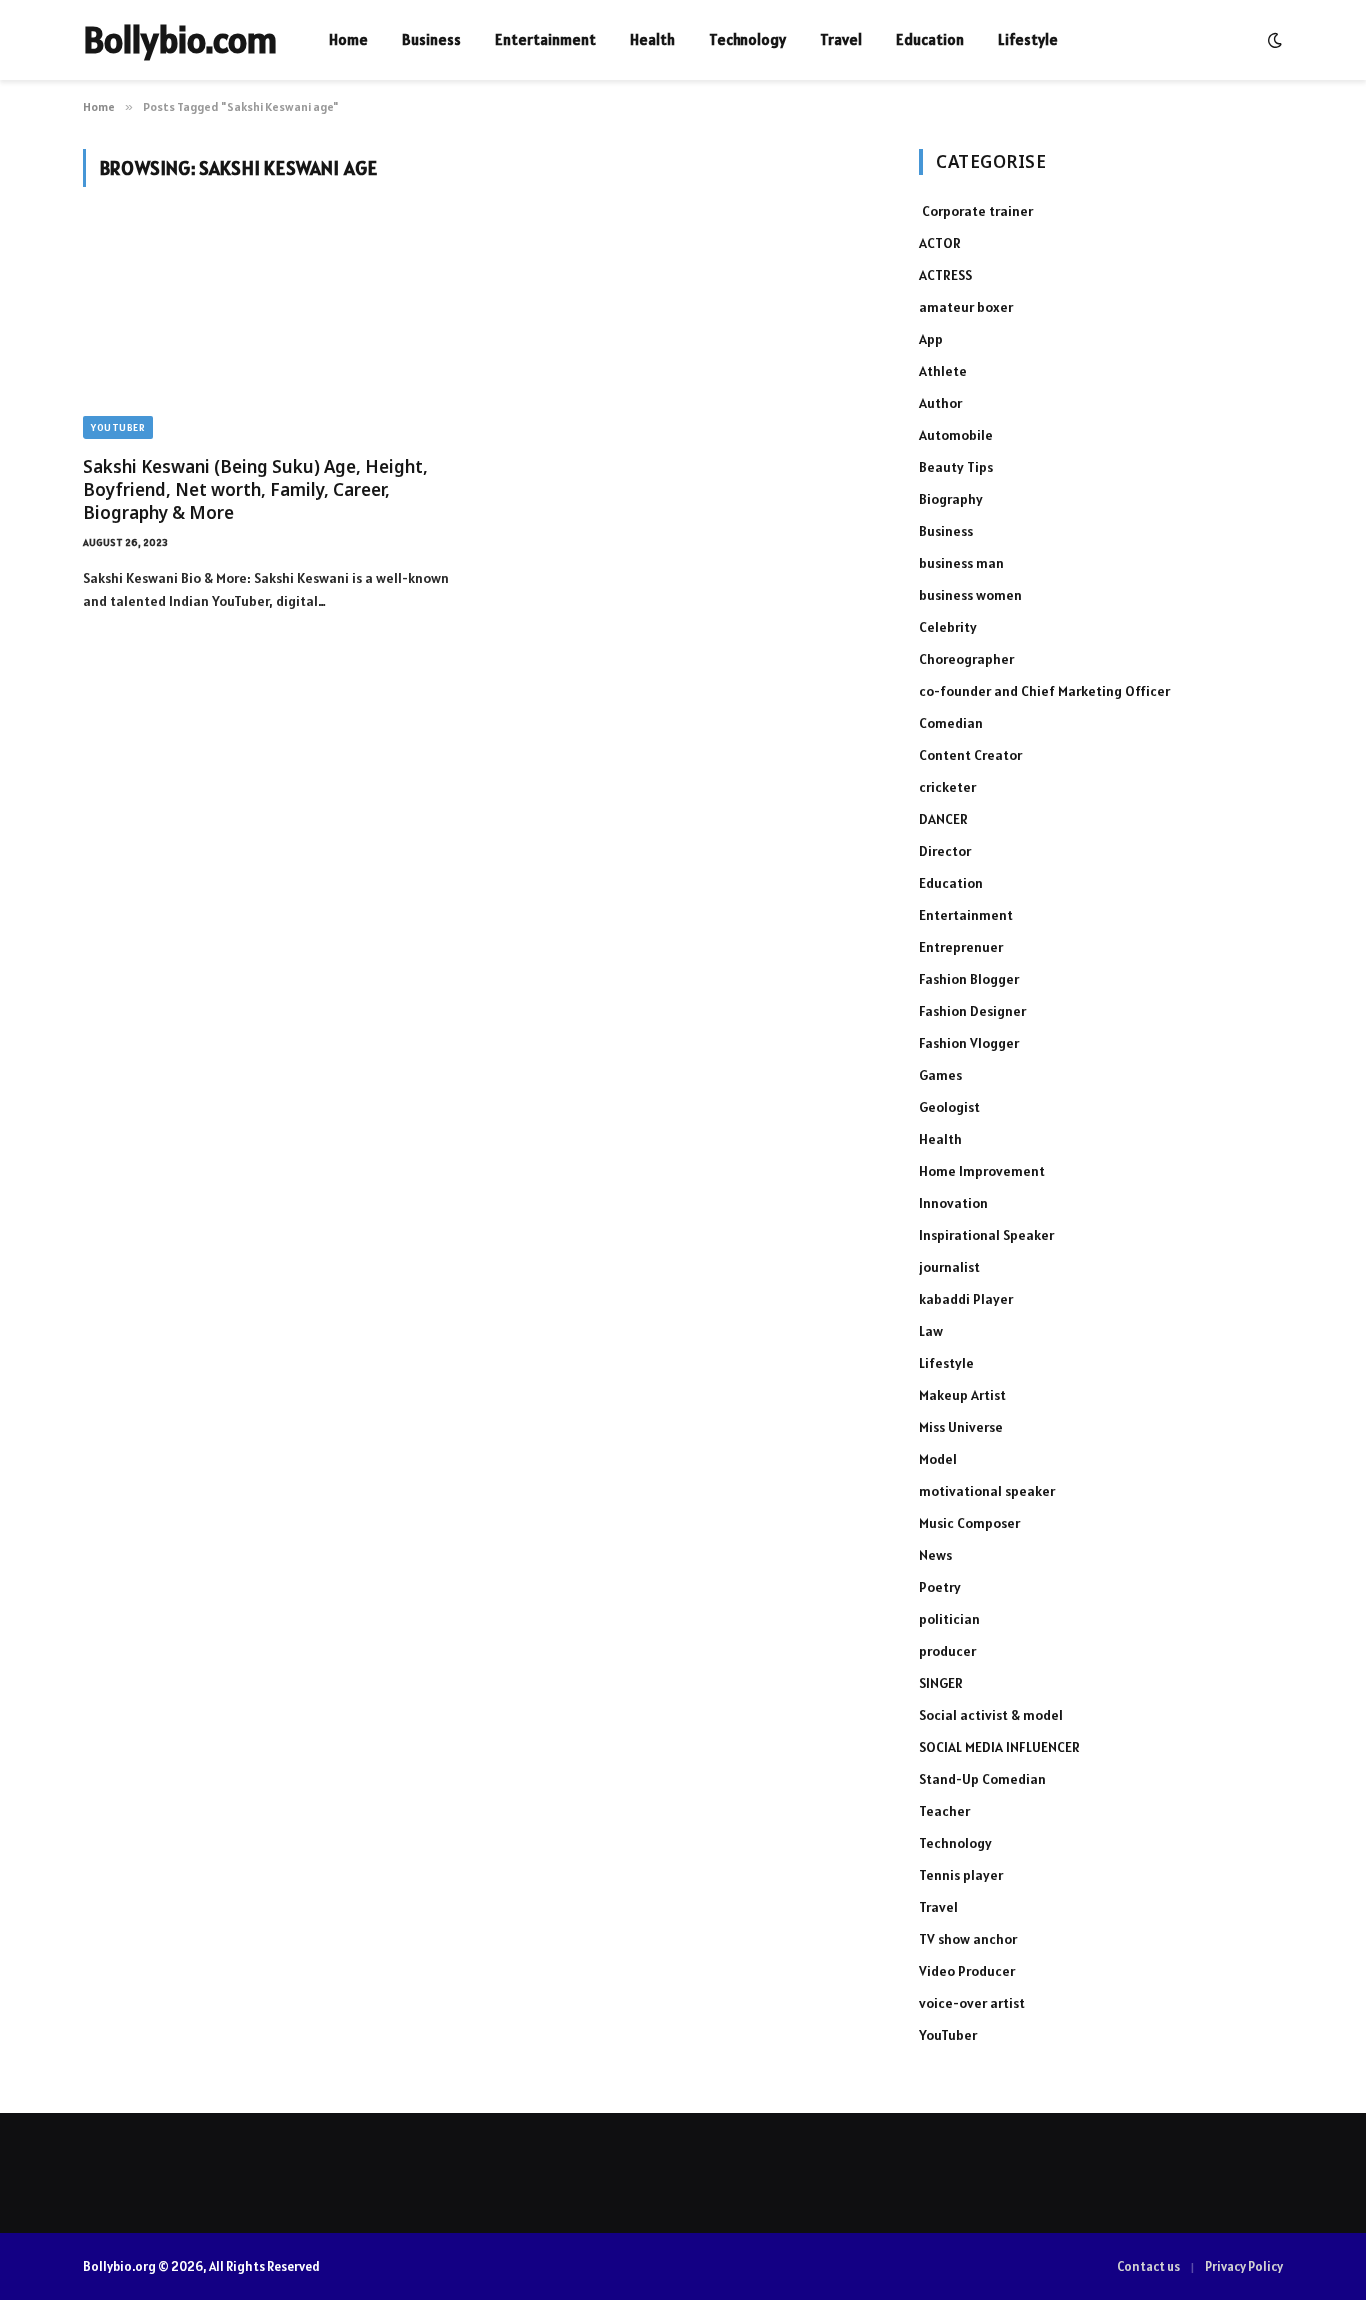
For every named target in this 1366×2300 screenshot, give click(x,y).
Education (930, 39)
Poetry (940, 1587)
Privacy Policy (1244, 2266)
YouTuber (118, 427)
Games (940, 1075)
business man (961, 563)
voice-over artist (972, 2003)
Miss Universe (961, 1427)
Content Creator (970, 755)
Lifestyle (1028, 39)
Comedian (951, 723)
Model (938, 1459)
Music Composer (969, 1523)
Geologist (949, 1107)
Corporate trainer (976, 211)
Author (940, 403)
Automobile (956, 435)
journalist (949, 1267)
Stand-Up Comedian (982, 1779)
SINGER (941, 1683)
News (935, 1555)
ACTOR (940, 243)
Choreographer (966, 659)
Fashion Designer (972, 1011)
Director (945, 851)
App (931, 339)
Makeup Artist (962, 1395)
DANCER (943, 819)
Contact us (1148, 2266)
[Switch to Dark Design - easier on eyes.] (1273, 40)
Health (652, 39)
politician (949, 1619)
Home (348, 39)
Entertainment (545, 39)
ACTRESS (945, 275)
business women (970, 595)
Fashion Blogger (969, 979)
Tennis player (961, 1875)
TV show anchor (968, 1939)
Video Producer (967, 1971)
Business (431, 39)
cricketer (947, 787)
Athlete (943, 371)
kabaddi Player (966, 1299)
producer (947, 1651)
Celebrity (948, 627)
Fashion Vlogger (969, 1043)
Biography (951, 499)
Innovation (953, 1203)
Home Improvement (982, 1171)
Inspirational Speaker (986, 1235)
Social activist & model (991, 1715)
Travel (841, 39)
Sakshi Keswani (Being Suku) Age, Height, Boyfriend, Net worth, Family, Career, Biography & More (255, 489)
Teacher (944, 1811)
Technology (747, 39)
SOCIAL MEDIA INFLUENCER (999, 1747)
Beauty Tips (956, 467)
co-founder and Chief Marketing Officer (1044, 691)
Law (931, 1331)
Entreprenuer (961, 947)
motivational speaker (987, 1491)
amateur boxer (966, 307)
